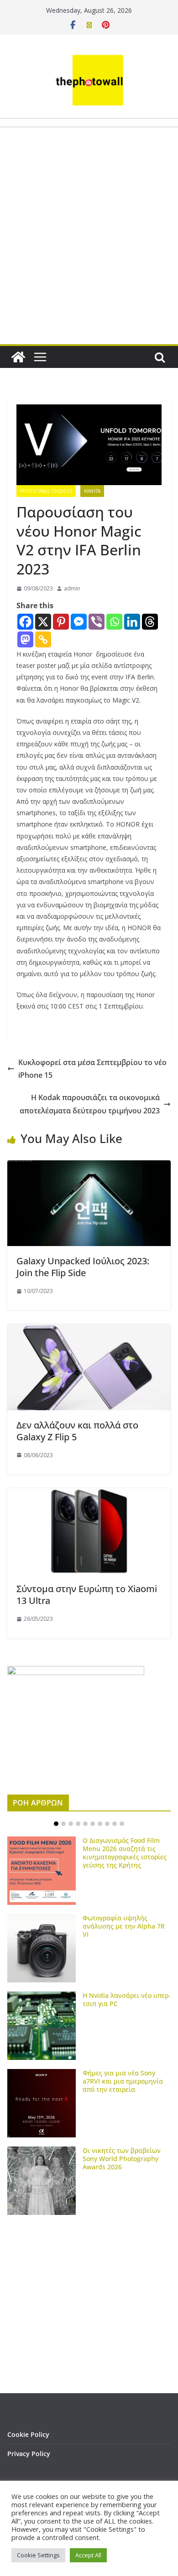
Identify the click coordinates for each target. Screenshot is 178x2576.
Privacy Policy (29, 2454)
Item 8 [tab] (107, 1824)
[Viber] (97, 622)
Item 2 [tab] (63, 1824)
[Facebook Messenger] (79, 622)
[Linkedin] (132, 622)
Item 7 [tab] (100, 1824)
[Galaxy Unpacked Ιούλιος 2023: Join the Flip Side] (89, 1167)
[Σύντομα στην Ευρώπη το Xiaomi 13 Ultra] (89, 1495)
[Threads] (150, 622)
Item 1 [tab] (56, 1824)
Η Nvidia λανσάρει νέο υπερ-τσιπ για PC (127, 1999)
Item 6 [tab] (93, 1824)
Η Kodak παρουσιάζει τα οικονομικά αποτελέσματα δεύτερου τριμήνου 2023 (90, 1104)
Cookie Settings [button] (38, 2555)
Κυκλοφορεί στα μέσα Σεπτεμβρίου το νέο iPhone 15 (92, 1069)
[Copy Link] (43, 639)
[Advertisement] (89, 257)
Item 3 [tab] (71, 1824)
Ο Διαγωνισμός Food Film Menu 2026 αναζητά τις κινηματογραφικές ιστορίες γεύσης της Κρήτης (125, 1853)
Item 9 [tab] (115, 1824)
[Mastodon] (25, 639)
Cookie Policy (28, 2434)
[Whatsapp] (114, 622)
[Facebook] (25, 622)
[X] (43, 622)
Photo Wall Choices (46, 491)
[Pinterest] (61, 622)
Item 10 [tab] (122, 1824)
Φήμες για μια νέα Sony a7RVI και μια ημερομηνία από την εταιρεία (123, 2081)
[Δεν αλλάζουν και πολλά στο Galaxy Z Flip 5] (89, 1330)
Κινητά (92, 491)
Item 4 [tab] (78, 1824)
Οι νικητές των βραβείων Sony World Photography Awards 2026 (122, 2159)
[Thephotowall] (18, 357)
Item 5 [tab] (85, 1824)
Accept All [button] (88, 2555)
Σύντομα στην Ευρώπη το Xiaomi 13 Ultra (87, 1595)
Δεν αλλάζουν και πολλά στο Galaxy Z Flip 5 (77, 1431)
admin (72, 588)
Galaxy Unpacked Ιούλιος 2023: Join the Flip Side (83, 1267)
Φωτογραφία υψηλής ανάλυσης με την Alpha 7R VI (124, 1926)
